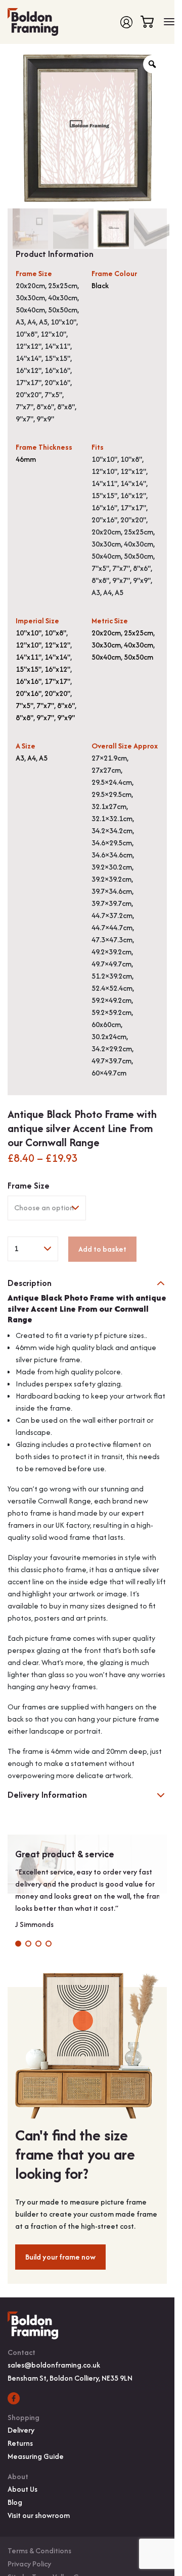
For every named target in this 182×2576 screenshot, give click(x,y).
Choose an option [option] (44, 1207)
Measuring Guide (36, 2456)
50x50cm (139, 657)
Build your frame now (60, 2257)
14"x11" (29, 657)
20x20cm (106, 633)
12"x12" (57, 645)
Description (30, 1283)
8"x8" (25, 717)
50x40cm (106, 657)
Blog (15, 2502)
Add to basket (102, 1249)
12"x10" (29, 645)
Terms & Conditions (39, 2551)
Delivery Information (47, 1795)
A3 (20, 758)
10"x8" (55, 633)
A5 (43, 758)
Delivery (21, 2430)
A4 (32, 758)
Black (100, 285)
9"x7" (45, 717)
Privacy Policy (29, 2564)
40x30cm (139, 645)
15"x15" (29, 669)
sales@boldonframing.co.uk (54, 2365)
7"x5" (25, 705)
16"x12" (57, 669)
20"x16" (29, 693)
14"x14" (57, 657)
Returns (20, 2443)
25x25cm (139, 633)
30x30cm (106, 645)
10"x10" (29, 633)
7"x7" (45, 705)
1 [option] (16, 1248)
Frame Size (29, 1186)
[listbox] (47, 1208)
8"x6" (66, 705)
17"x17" (57, 681)
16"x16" (29, 681)
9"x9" (66, 717)
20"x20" (57, 693)
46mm (26, 459)
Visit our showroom (39, 2515)
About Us (22, 2489)
